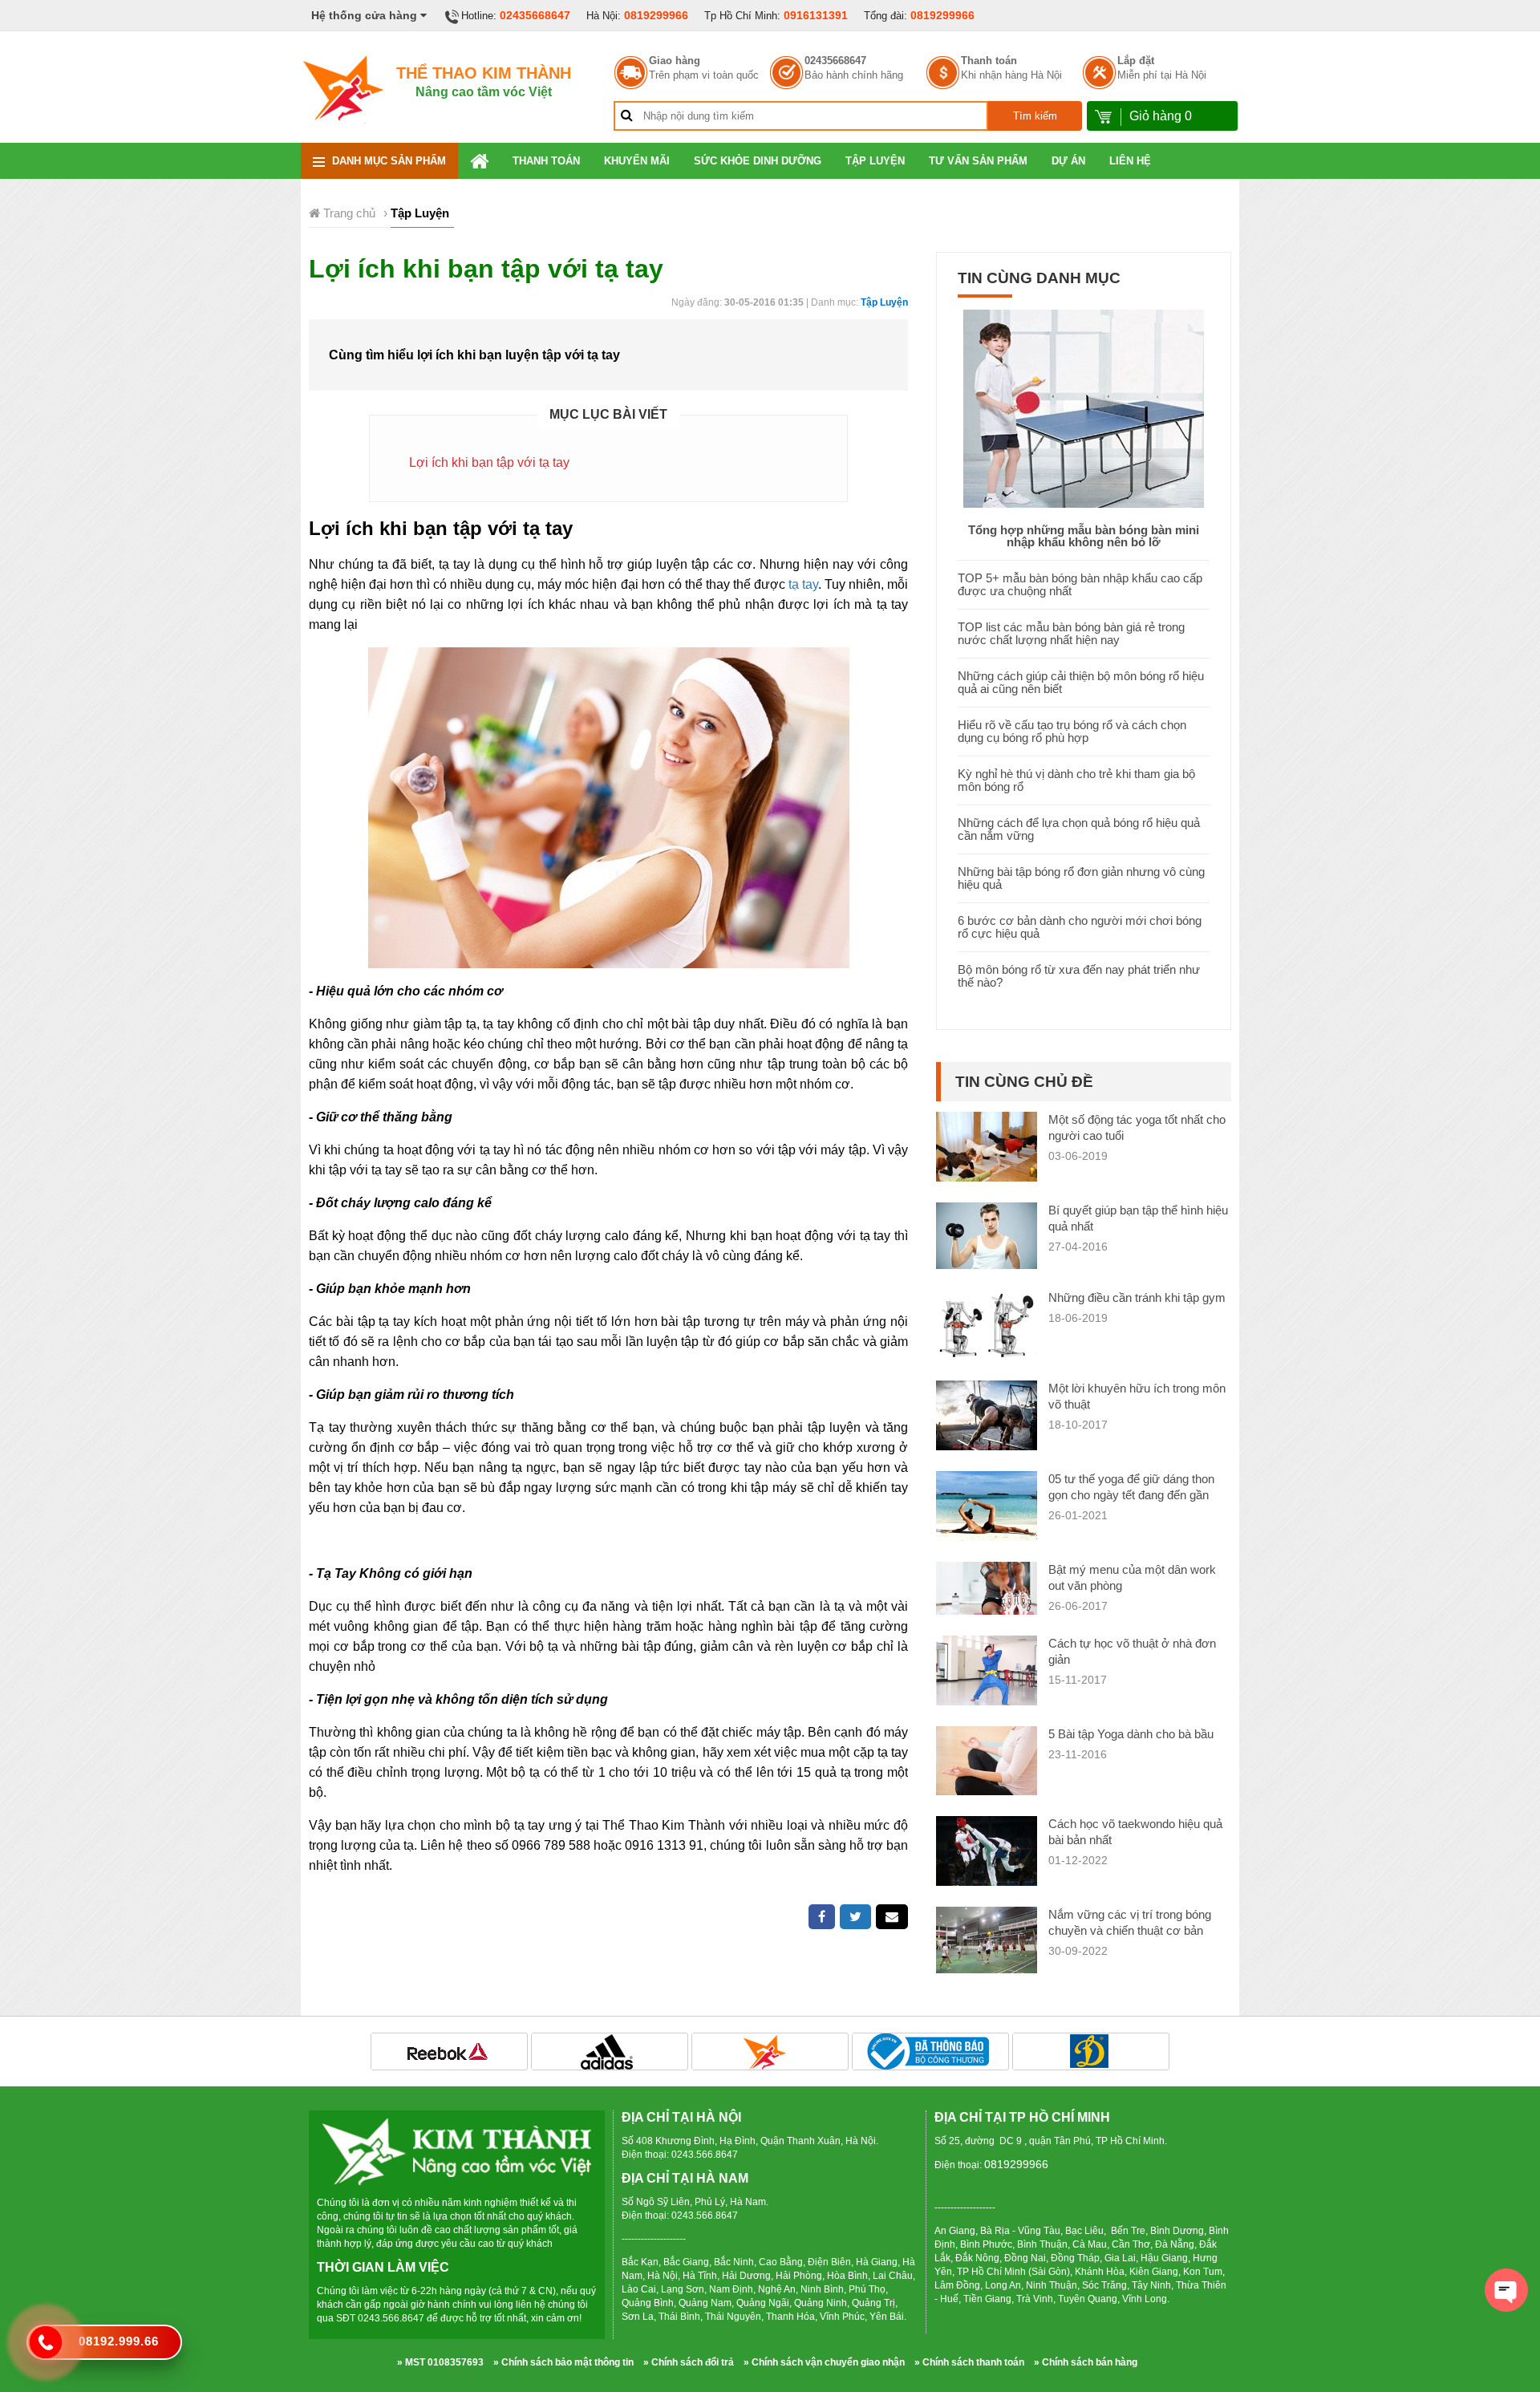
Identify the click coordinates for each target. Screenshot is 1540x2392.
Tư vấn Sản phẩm (978, 161)
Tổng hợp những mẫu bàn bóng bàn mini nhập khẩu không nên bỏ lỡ (1084, 536)
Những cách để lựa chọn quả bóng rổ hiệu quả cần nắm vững (1079, 829)
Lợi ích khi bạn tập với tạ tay (489, 462)
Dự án (1068, 161)
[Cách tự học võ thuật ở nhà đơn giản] (987, 1674)
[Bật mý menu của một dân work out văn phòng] (987, 1587)
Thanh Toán (546, 161)
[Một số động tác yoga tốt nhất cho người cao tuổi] (987, 1146)
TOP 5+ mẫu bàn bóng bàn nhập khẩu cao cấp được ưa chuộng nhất (1080, 584)
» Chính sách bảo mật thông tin (563, 2362)
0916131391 (816, 15)
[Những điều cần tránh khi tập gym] (987, 1324)
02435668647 (535, 15)
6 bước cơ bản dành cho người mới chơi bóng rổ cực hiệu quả (1080, 927)
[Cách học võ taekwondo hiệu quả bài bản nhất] (987, 1855)
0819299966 (656, 15)
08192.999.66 (119, 2341)
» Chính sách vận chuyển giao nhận (824, 2362)
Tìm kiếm (1035, 116)
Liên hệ (1130, 161)
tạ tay (803, 584)
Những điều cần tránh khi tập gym (1137, 1297)
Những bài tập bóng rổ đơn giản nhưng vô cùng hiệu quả (1081, 878)
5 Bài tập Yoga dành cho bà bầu (1131, 1734)
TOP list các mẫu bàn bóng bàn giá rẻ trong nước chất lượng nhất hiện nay (1071, 633)
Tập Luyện (875, 161)
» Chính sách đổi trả (689, 2362)
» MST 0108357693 (440, 2362)
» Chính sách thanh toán (969, 2362)
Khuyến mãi (637, 161)
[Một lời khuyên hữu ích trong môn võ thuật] (987, 1415)
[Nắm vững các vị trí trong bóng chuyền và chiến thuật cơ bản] (987, 1939)
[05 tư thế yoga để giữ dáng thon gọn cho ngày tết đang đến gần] (987, 1508)
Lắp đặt (1136, 61)
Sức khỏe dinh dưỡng (758, 161)
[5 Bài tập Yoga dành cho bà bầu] (987, 1760)
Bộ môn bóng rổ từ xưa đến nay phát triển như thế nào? (1079, 976)
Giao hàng (675, 61)
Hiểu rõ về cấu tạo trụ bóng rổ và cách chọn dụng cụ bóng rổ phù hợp (1072, 731)
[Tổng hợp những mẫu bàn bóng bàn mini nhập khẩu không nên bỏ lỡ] (1084, 407)
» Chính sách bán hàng (1086, 2362)
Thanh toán (989, 61)
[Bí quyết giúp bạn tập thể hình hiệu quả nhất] (987, 1235)
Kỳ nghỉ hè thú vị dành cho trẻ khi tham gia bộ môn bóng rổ (1076, 780)
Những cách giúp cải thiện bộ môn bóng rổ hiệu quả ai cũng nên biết (1081, 682)
